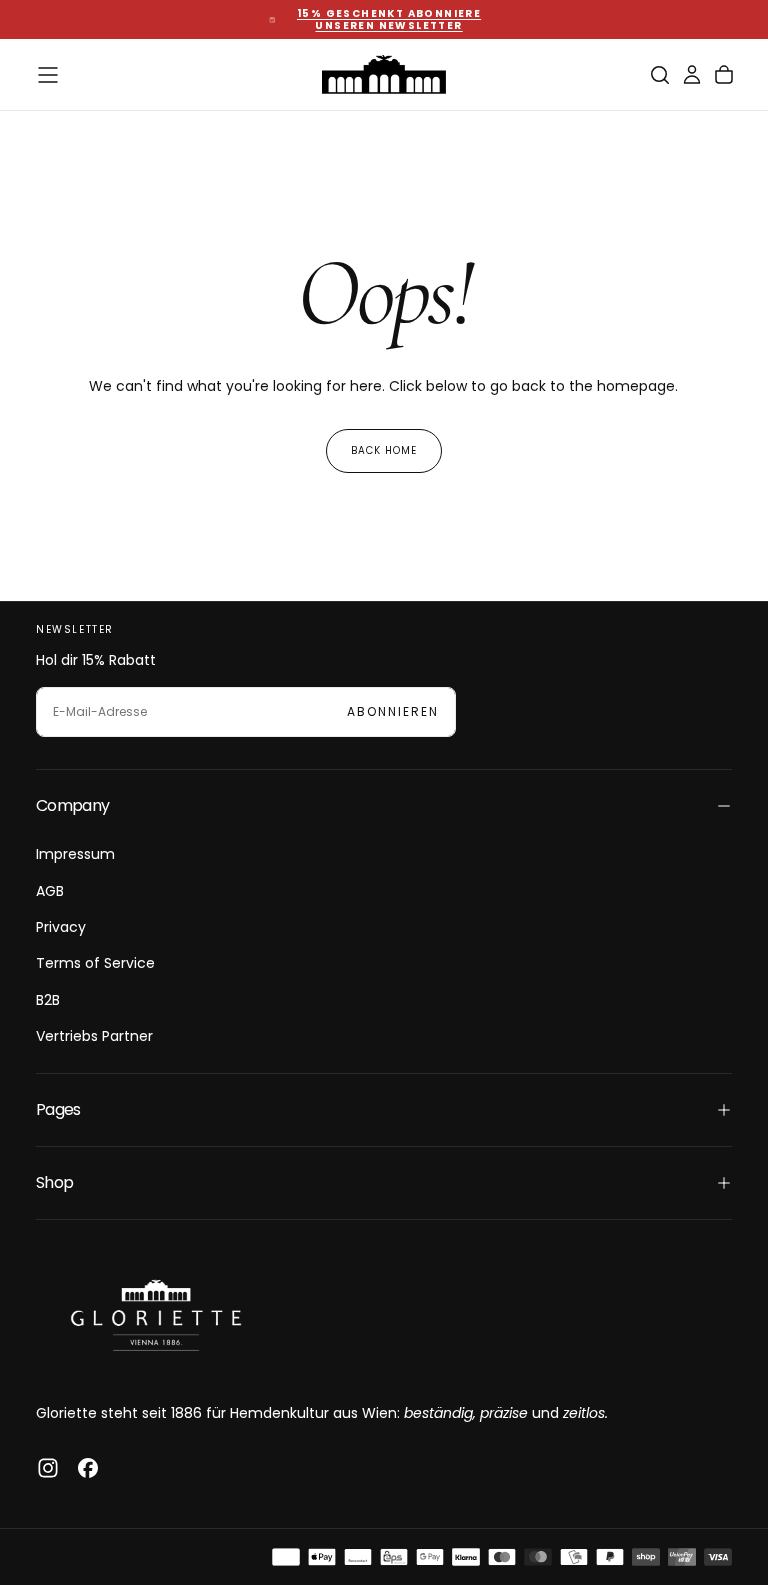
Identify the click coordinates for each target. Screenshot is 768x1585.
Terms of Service (95, 963)
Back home (384, 450)
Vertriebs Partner (94, 1036)
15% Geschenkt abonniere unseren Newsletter (389, 20)
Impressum (75, 854)
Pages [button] (58, 1109)
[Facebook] (88, 1468)
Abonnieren (393, 711)
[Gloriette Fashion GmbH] (156, 1315)
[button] (48, 75)
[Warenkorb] (724, 75)
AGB (50, 891)
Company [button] (73, 805)
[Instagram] (48, 1468)
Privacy (61, 927)
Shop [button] (54, 1182)
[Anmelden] (692, 75)
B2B (48, 1000)
